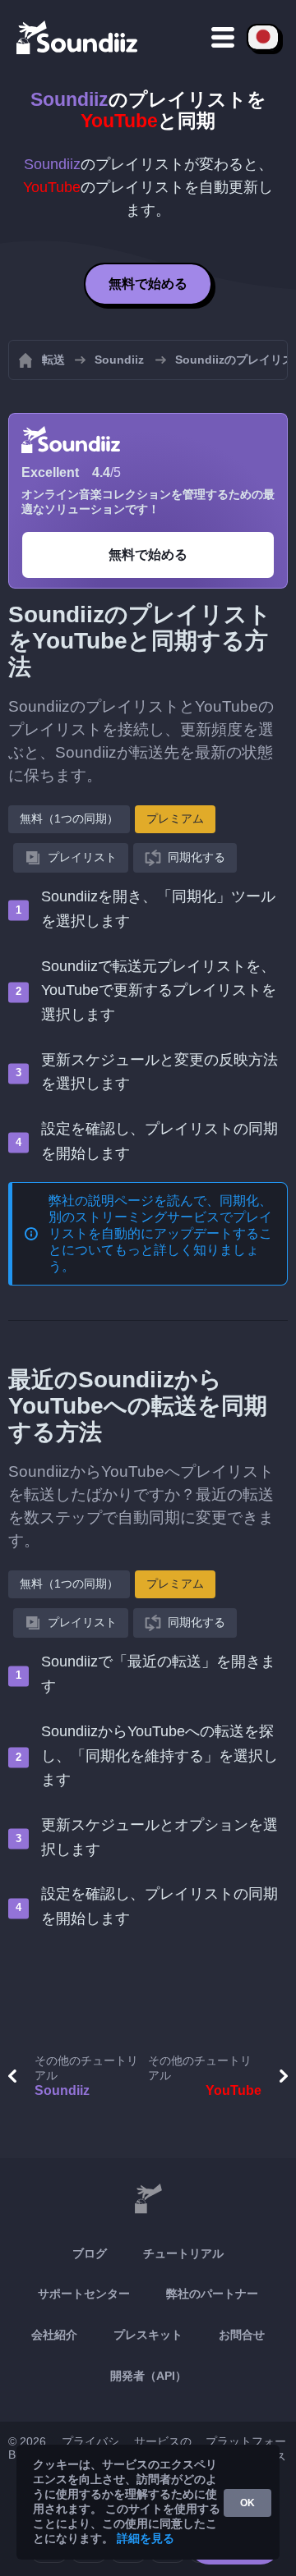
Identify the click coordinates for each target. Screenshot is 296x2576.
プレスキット (148, 2335)
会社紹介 (54, 2335)
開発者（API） (148, 2376)
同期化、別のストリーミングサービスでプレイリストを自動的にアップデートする (160, 1217)
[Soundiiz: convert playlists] (148, 2199)
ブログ (90, 2253)
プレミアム (175, 818)
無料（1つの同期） (69, 818)
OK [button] (247, 2503)
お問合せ (242, 2335)
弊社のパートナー (212, 2294)
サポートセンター (84, 2294)
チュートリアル (183, 2253)
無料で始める (148, 284)
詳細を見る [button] (146, 2538)
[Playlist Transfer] (78, 37)
